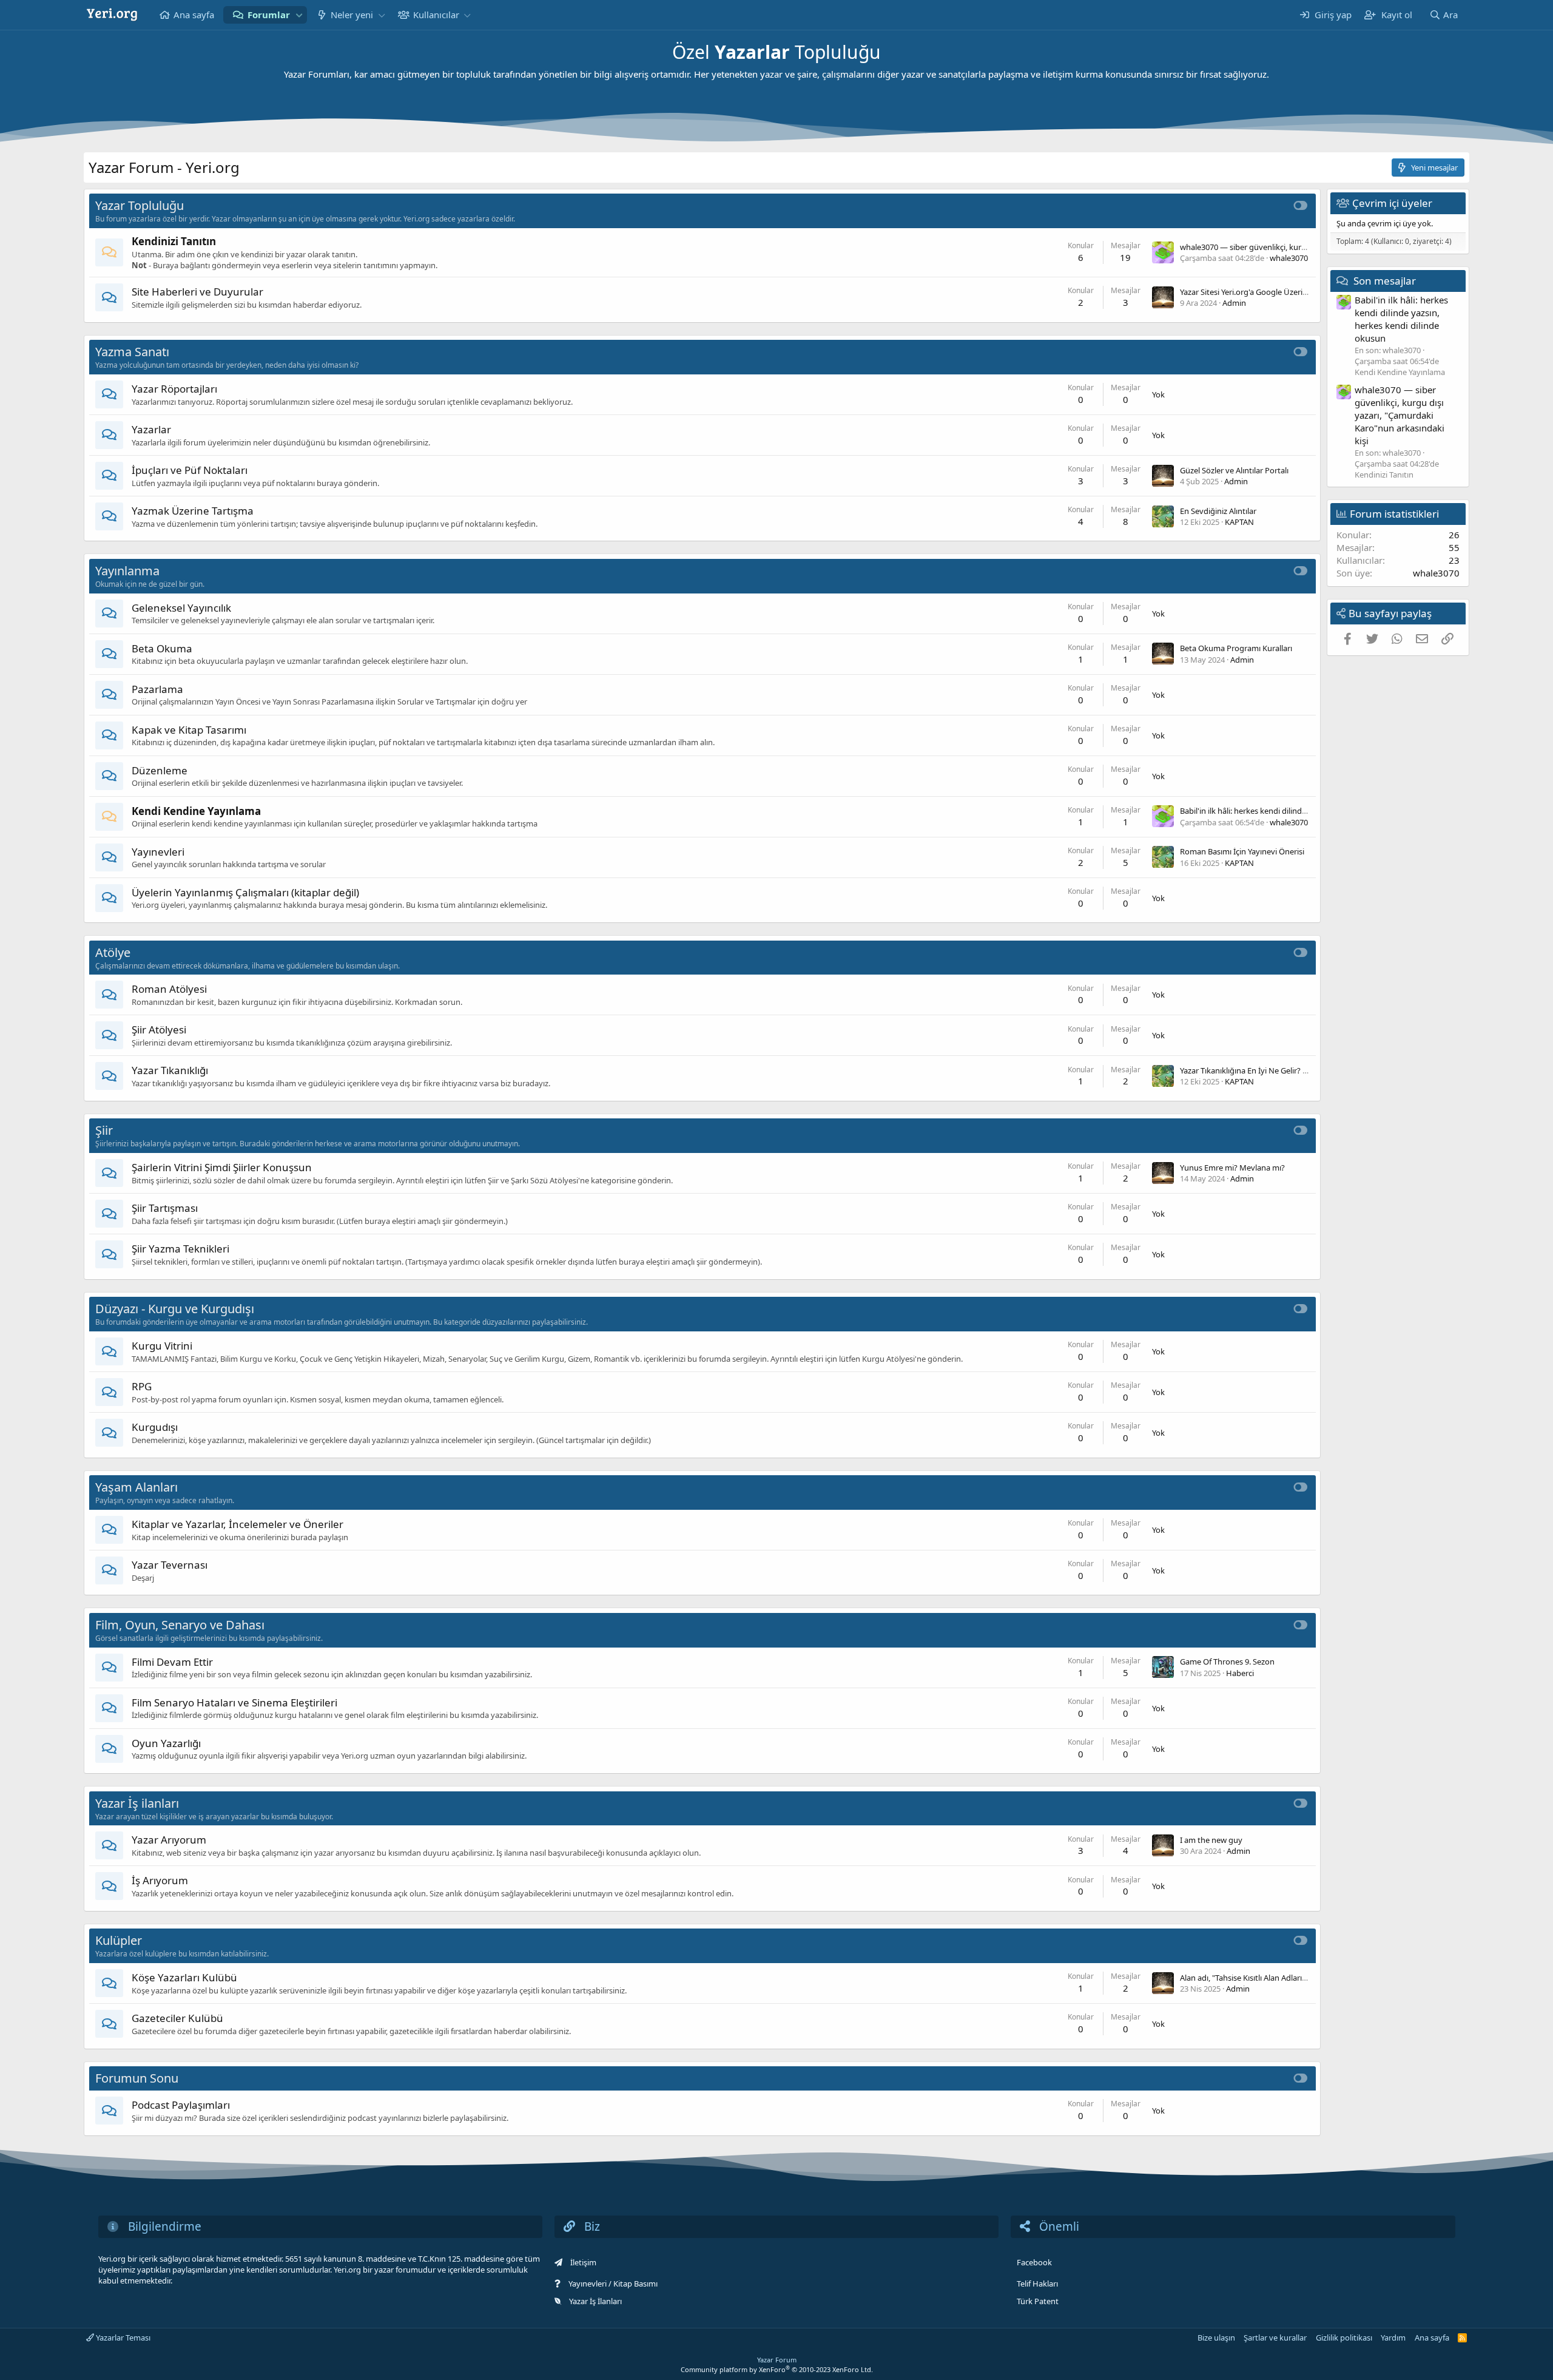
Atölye (113, 952)
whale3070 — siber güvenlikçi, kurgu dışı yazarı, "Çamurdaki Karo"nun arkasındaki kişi (1400, 414)
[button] (299, 15)
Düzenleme (160, 770)
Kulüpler (119, 1940)
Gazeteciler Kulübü (177, 2018)
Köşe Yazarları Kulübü (184, 1977)
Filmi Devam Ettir (172, 1662)
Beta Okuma (162, 648)
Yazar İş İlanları (595, 2301)
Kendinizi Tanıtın (174, 241)
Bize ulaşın (1216, 2338)
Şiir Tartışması (165, 1208)
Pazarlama (157, 689)
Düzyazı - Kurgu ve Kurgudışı (175, 1309)
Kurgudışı (155, 1427)
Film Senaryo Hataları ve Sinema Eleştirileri (234, 1702)
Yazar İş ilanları (137, 1803)
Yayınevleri (158, 852)
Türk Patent (1038, 2301)
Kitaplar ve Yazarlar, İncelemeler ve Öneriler (237, 1524)
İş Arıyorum (160, 1880)
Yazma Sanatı (132, 352)
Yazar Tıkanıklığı (170, 1070)
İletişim (583, 2262)
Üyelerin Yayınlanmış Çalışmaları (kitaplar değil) (245, 892)
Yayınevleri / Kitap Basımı (613, 2284)
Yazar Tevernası (170, 1565)
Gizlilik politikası (1344, 2338)
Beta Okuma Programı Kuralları (1236, 648)
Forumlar (269, 15)
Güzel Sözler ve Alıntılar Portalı (1234, 470)
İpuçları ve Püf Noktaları (190, 470)
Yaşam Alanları (136, 1487)
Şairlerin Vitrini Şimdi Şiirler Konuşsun (222, 1167)
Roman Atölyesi (169, 989)
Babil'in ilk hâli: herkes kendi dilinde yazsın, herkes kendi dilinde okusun (1308, 811)
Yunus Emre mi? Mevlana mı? (1232, 1168)
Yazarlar (151, 429)
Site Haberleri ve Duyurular (197, 292)
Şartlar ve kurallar (1275, 2338)
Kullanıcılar (436, 15)
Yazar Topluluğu (140, 205)
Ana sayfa (194, 15)
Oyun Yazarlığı (166, 1743)
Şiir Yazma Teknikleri (180, 1249)
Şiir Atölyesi (159, 1029)
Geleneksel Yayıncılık (181, 608)
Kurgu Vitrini (162, 1346)
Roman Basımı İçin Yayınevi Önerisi (1242, 851)
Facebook (1034, 2262)
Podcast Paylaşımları (181, 2105)
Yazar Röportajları (174, 389)
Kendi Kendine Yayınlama (196, 811)
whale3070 (1289, 258)
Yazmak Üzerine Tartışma (193, 511)
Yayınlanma (127, 571)
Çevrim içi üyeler (1392, 203)
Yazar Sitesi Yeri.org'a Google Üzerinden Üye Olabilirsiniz (1280, 292)
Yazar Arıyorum (169, 1840)
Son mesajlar (1385, 280)
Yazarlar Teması (122, 2338)
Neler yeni (352, 15)
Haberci (1240, 1673)
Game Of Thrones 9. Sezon (1227, 1662)
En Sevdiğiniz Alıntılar (1218, 511)
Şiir (104, 1130)
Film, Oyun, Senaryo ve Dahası (180, 1625)
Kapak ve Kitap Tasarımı (189, 730)
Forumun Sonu (137, 2078)
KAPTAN (1239, 522)
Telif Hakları (1037, 2284)
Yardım (1393, 2338)
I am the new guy (1211, 1840)
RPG (142, 1386)
